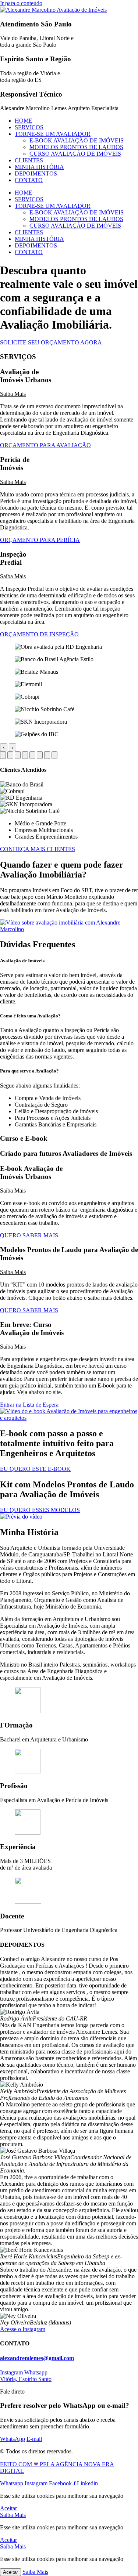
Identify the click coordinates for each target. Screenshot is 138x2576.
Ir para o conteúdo (21, 3)
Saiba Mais (13, 394)
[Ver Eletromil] (25, 755)
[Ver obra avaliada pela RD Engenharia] (3, 755)
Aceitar (10, 2572)
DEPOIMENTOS (36, 173)
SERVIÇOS (29, 127)
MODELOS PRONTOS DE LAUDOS (76, 147)
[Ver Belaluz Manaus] (18, 755)
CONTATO (29, 180)
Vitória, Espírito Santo (26, 2379)
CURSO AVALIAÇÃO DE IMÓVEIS (75, 154)
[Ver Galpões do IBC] (54, 755)
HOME (24, 121)
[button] (69, 394)
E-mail (34, 2439)
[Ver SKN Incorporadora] (47, 755)
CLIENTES (29, 160)
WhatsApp (13, 2439)
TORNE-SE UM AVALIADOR (53, 134)
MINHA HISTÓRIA (39, 167)
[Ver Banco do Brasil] (10, 755)
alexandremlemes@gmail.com (37, 2358)
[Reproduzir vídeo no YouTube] (69, 929)
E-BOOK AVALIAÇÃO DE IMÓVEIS (77, 140)
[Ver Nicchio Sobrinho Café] (40, 755)
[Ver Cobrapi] (32, 755)
